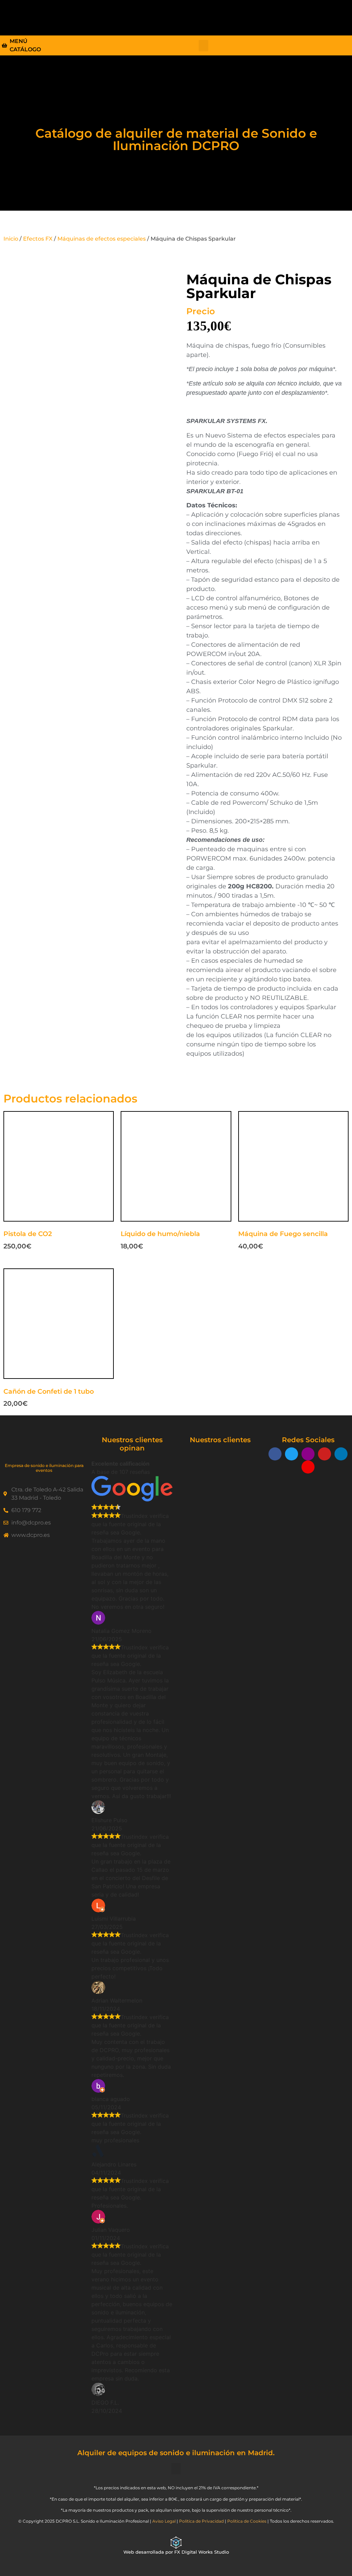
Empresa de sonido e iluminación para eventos (44, 1468)
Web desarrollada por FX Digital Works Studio (176, 2552)
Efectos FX (38, 239)
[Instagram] (308, 1454)
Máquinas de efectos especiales (102, 239)
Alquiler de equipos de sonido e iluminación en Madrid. (176, 2453)
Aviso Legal (164, 2521)
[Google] (308, 1467)
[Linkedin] (341, 1454)
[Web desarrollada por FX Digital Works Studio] (176, 2543)
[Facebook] (275, 1454)
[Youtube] (324, 1454)
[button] (211, 16)
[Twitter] (291, 1454)
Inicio (11, 239)
